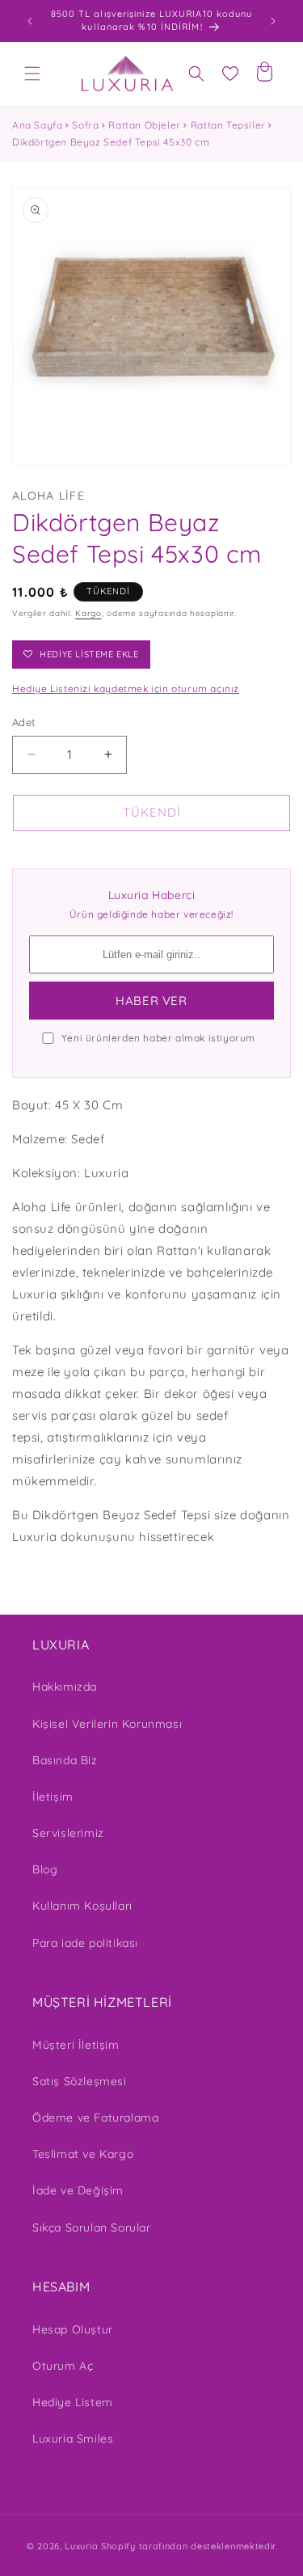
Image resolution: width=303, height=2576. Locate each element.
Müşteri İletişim (76, 2045)
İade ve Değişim (78, 2190)
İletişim (53, 1797)
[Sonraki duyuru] (273, 21)
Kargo (88, 613)
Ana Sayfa (37, 125)
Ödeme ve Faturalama (95, 2118)
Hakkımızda (65, 1687)
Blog (45, 1869)
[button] (32, 74)
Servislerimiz (68, 1833)
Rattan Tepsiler (228, 125)
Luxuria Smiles (73, 2439)
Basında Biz (65, 1760)
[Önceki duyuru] (30, 21)
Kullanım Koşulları (82, 1906)
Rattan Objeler (144, 125)
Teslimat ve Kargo (83, 2154)
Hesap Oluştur (73, 2329)
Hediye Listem (73, 2402)
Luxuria (81, 2546)
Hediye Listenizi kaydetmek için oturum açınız (126, 688)
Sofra (85, 125)
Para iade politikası (85, 1943)
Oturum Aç (63, 2366)
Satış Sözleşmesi (80, 2081)
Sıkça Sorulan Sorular (92, 2228)
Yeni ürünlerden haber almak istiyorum (158, 1038)
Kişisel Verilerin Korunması (107, 1724)
